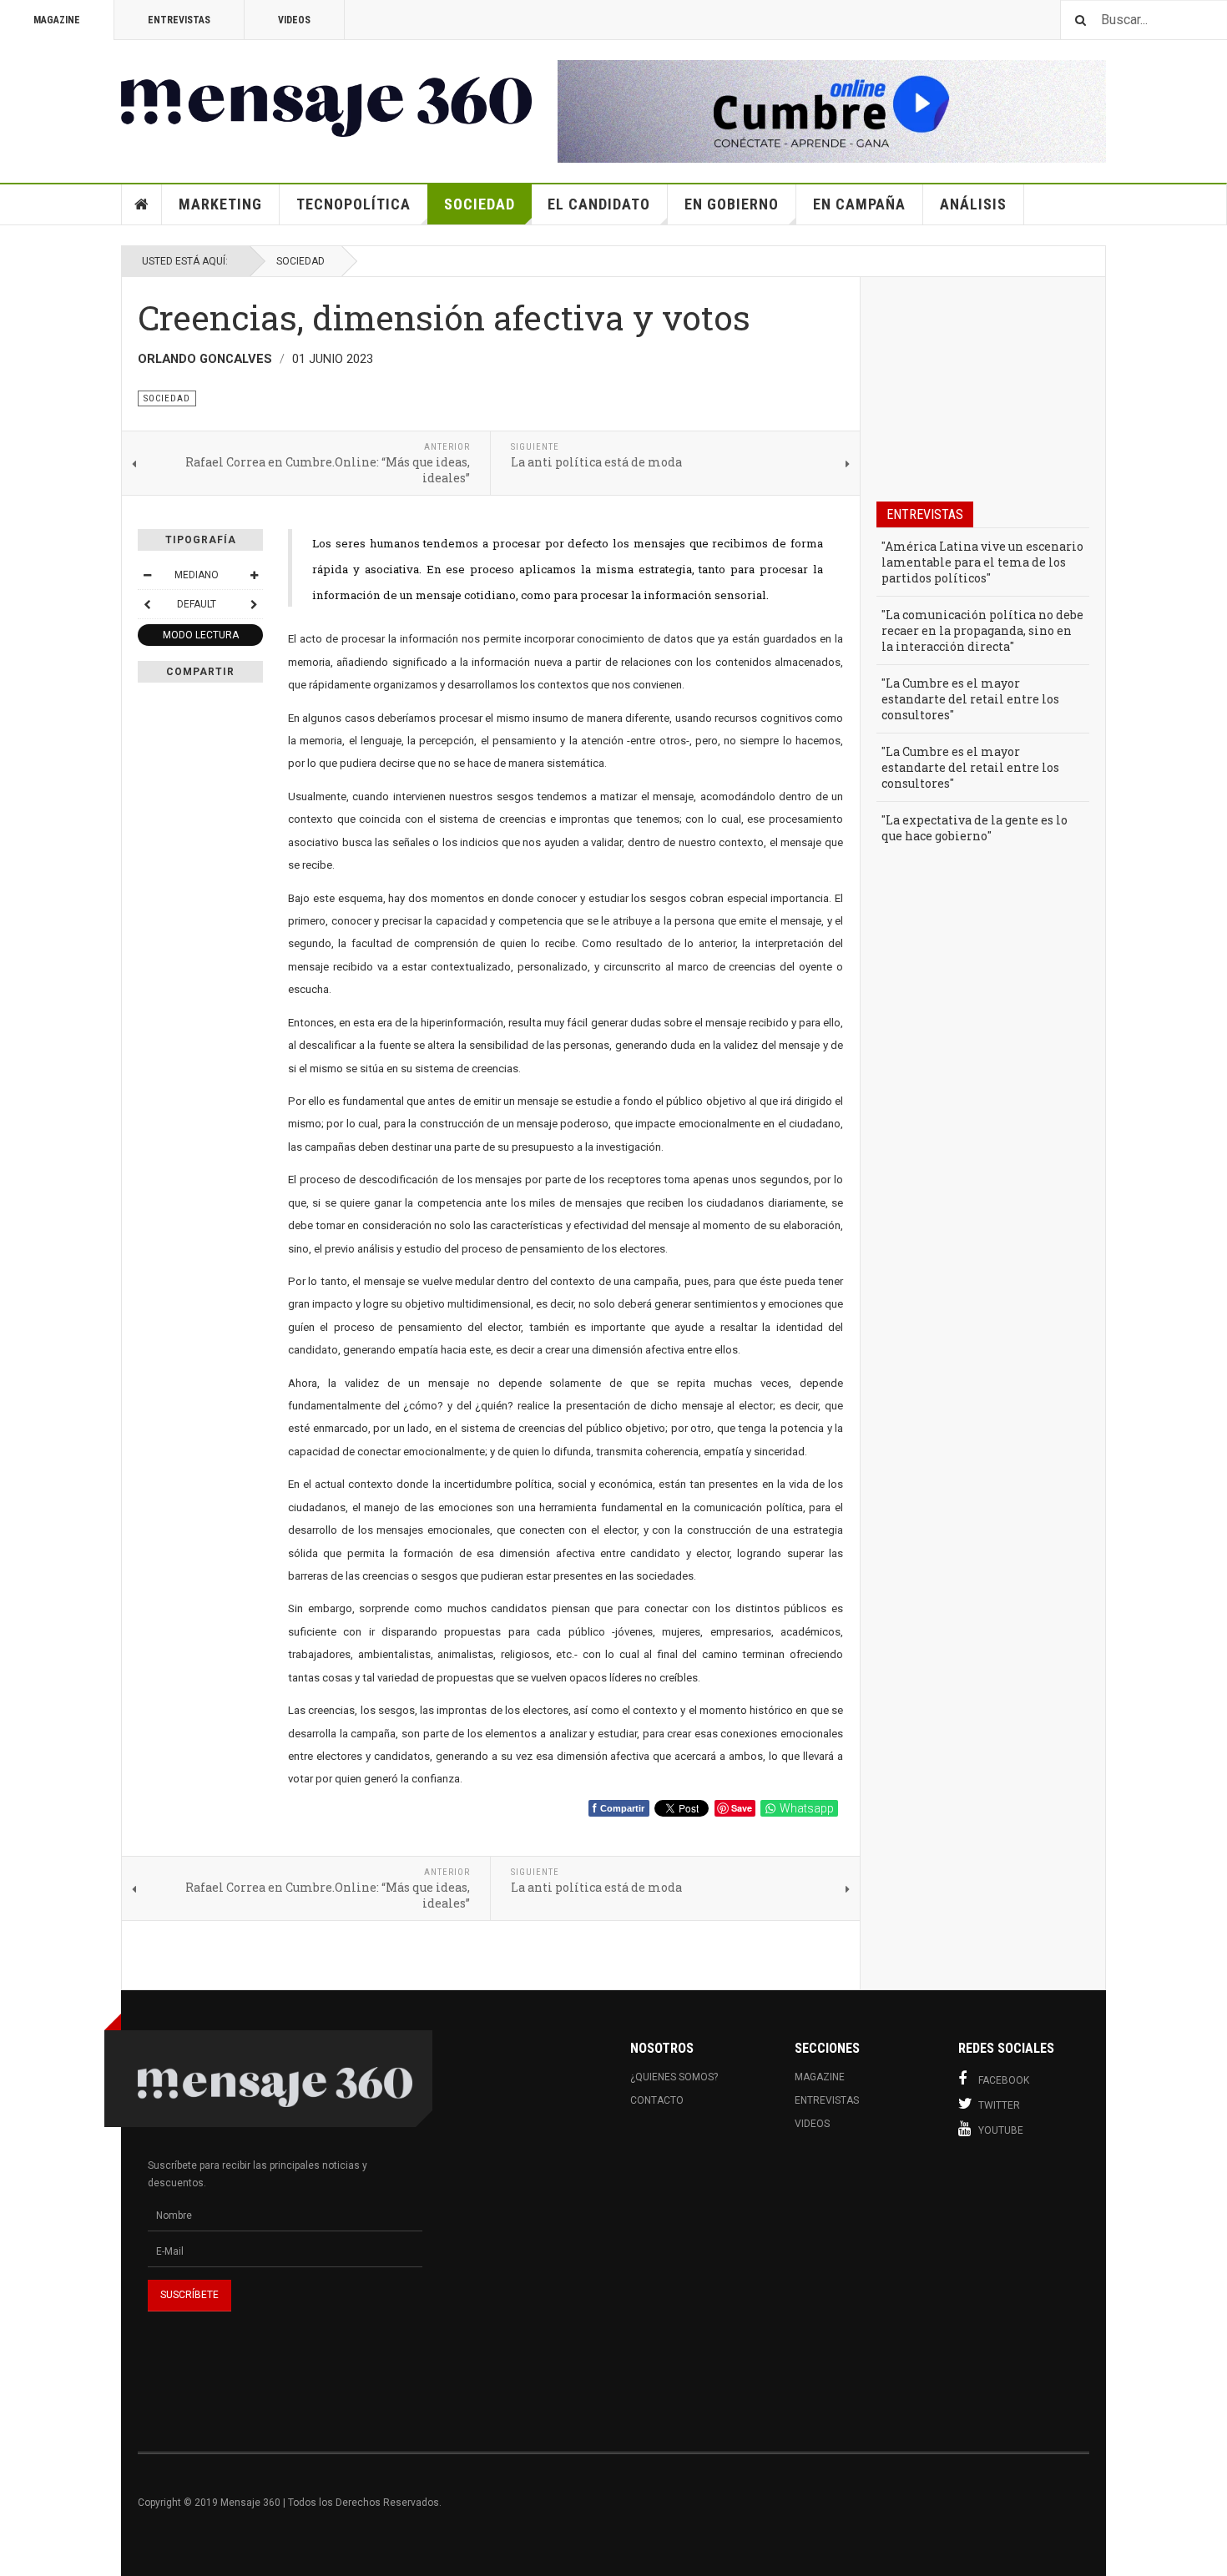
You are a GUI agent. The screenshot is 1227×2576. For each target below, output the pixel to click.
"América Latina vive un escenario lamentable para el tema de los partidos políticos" (982, 562)
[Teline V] (326, 98)
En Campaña (859, 204)
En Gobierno (732, 204)
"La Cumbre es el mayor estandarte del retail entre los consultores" (970, 699)
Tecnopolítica (353, 204)
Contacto (657, 2100)
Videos (294, 20)
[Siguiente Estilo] (254, 604)
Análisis (973, 204)
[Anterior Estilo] (147, 604)
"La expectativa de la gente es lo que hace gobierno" (975, 828)
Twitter (999, 2105)
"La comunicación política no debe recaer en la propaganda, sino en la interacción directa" (982, 630)
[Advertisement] (778, 2295)
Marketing (220, 204)
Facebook (1004, 2080)
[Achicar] (147, 575)
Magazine (57, 20)
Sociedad (480, 204)
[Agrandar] (254, 575)
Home (142, 204)
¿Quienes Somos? (674, 2077)
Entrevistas (179, 20)
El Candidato (599, 204)
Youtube (1001, 2130)
